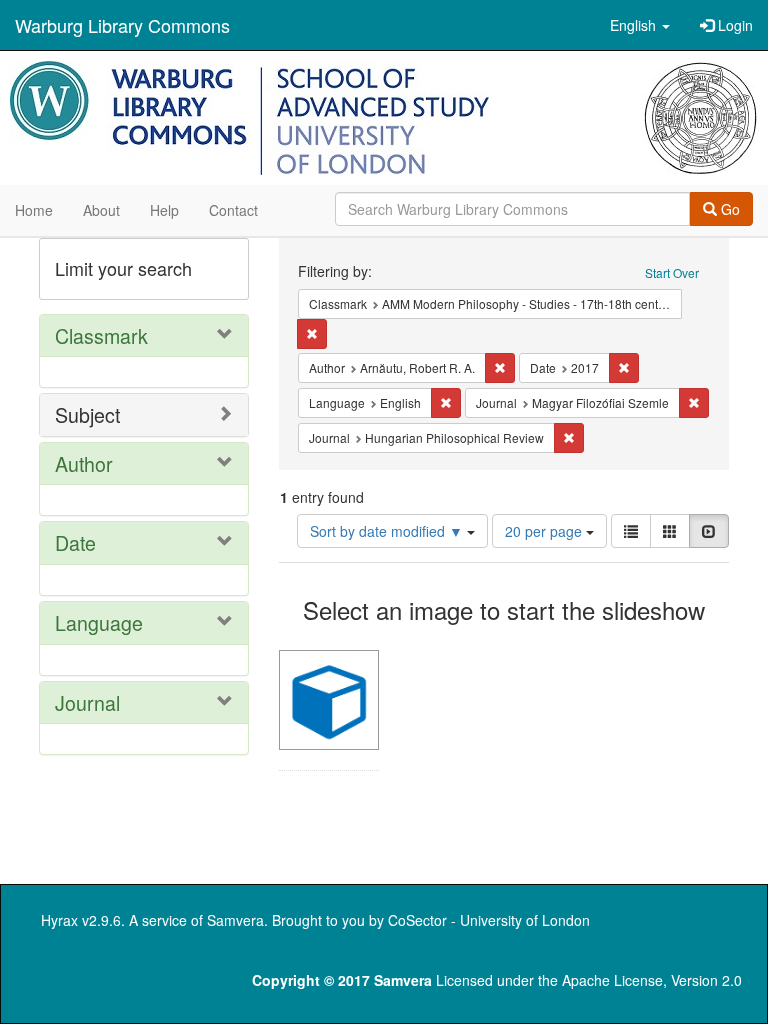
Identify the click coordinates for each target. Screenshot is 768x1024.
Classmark (101, 335)
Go (728, 209)
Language (99, 622)
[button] (640, 25)
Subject (87, 414)
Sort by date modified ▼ (388, 531)
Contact (233, 210)
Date (75, 542)
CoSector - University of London (489, 920)
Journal (87, 702)
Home (34, 210)
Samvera (235, 920)
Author (84, 463)
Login (733, 25)
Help (164, 210)
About (101, 210)
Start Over (672, 272)
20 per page (545, 531)
